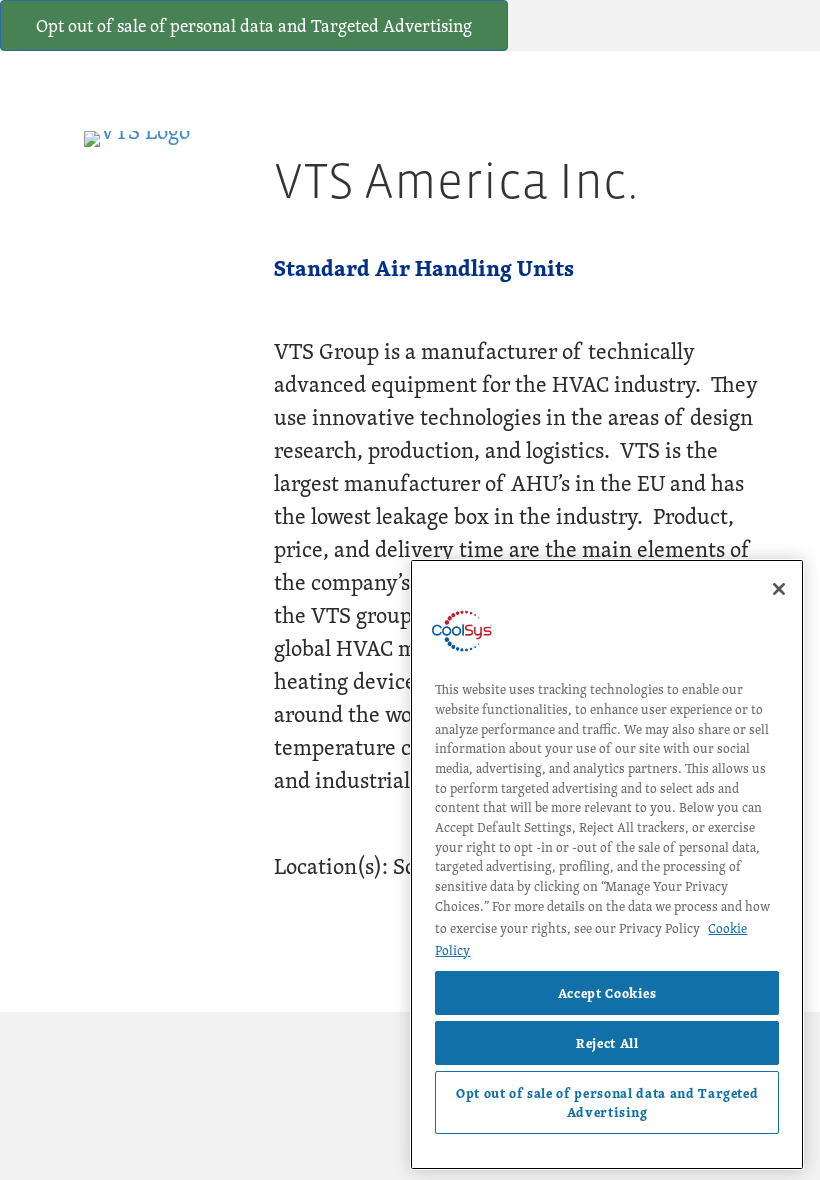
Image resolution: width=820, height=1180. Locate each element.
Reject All (607, 1043)
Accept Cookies (607, 993)
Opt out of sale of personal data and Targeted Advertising (254, 25)
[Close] (779, 589)
